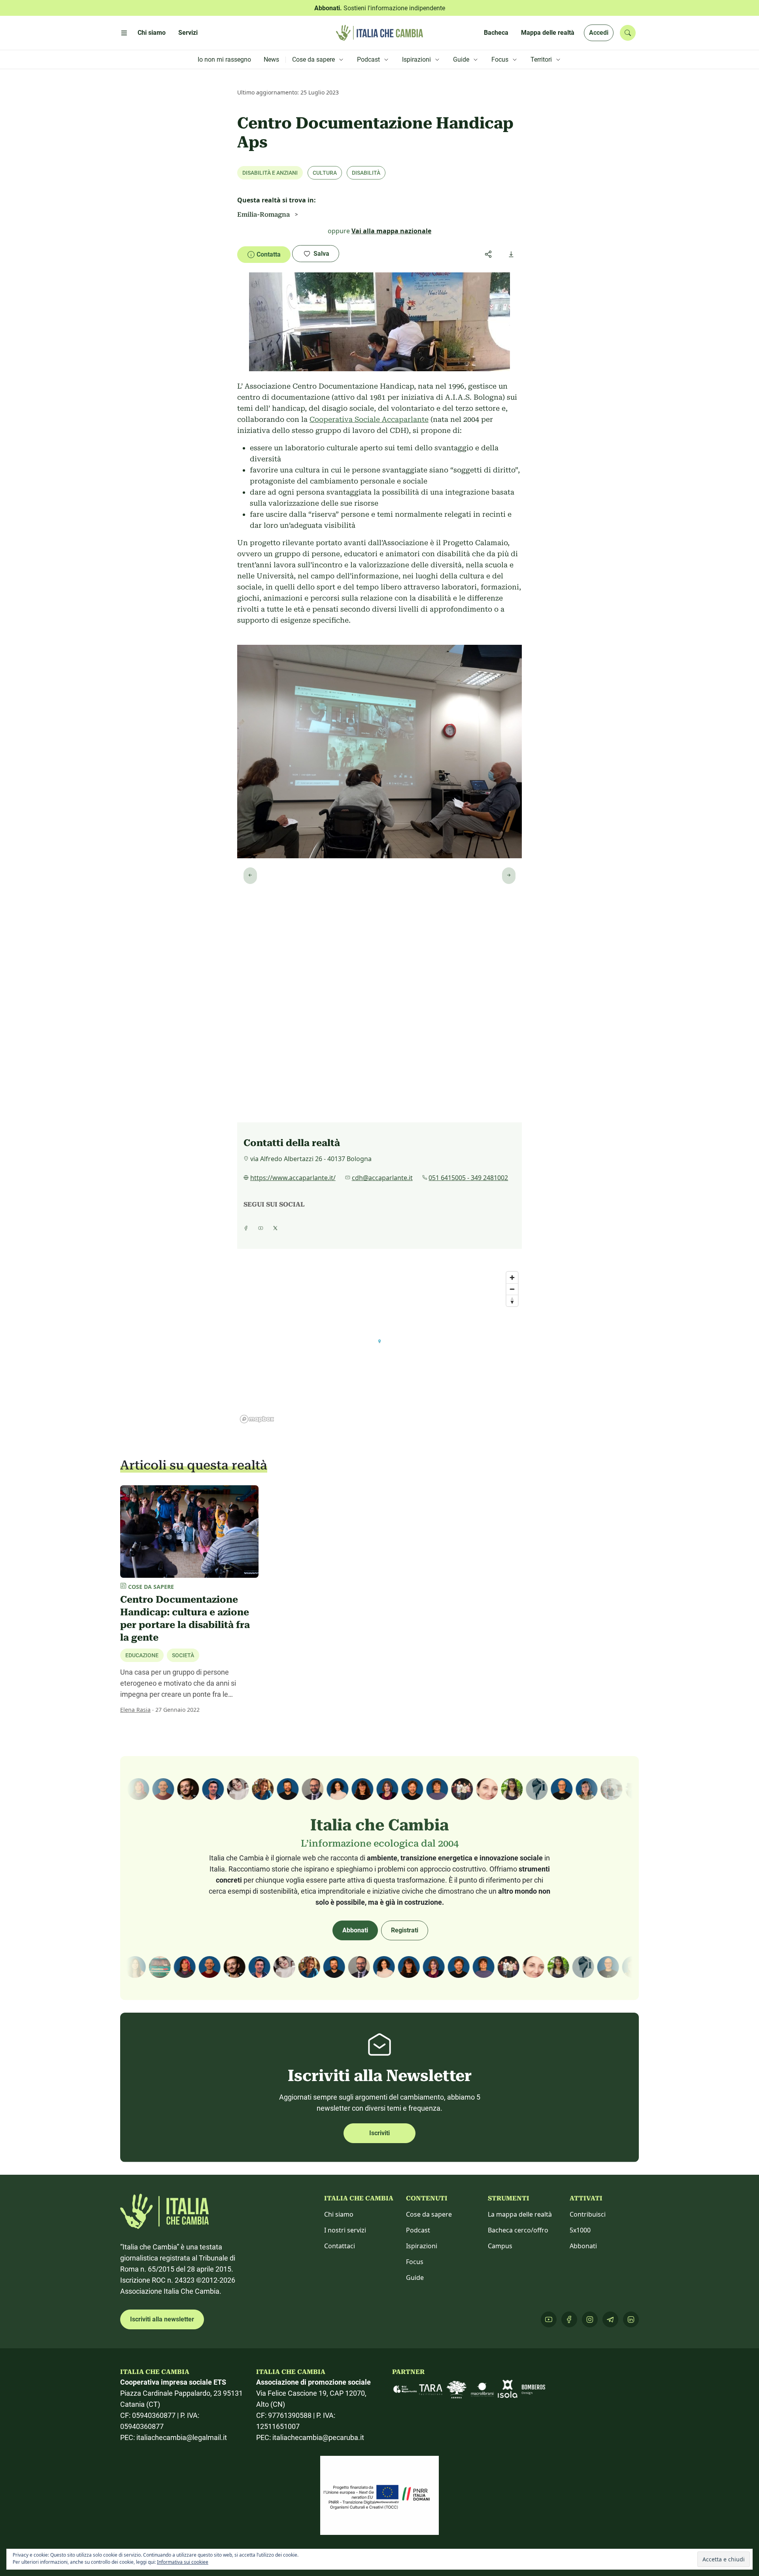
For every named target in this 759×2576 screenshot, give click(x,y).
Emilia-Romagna (263, 214)
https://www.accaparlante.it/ (293, 1178)
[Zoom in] (512, 1278)
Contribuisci (588, 2214)
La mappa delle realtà (520, 2214)
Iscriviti (379, 2133)
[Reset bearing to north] (512, 1300)
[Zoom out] (512, 1289)
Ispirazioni (422, 2246)
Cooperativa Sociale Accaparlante (369, 419)
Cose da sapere (429, 2214)
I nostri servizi (345, 2230)
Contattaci (340, 2246)
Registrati (405, 1930)
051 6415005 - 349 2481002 (468, 1178)
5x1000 (580, 2230)
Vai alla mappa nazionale (391, 231)
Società (183, 1655)
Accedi (599, 33)
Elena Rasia (135, 1710)
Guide (415, 2278)
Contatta (269, 254)
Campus (500, 2246)
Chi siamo (339, 2214)
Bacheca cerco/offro (518, 2230)
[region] (379, 1347)
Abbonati (355, 1930)
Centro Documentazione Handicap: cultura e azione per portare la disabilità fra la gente (185, 1618)
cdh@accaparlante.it (382, 1178)
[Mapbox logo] (257, 1419)
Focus (415, 2262)
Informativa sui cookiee (183, 2562)
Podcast (418, 2230)
